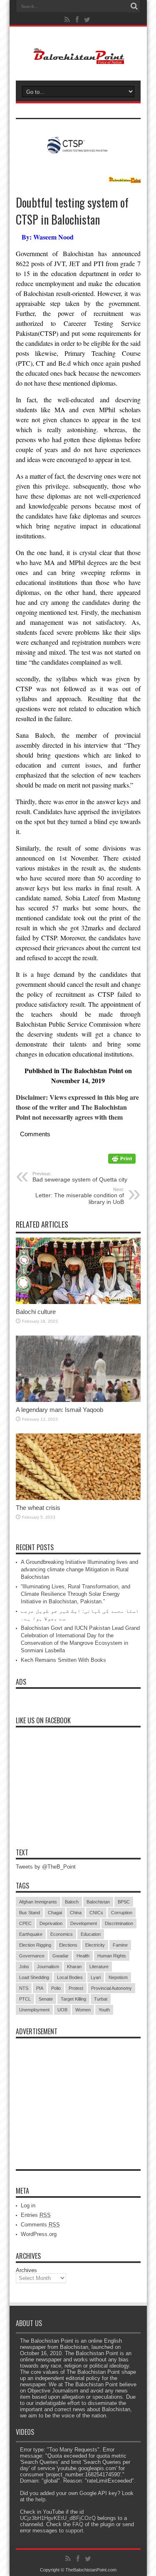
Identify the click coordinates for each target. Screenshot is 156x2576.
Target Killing (73, 1999)
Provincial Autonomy (111, 1988)
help (40, 2499)
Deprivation (51, 1923)
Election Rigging (35, 1945)
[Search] (134, 6)
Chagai (55, 1913)
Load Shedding (34, 1977)
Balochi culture (36, 1312)
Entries (36, 2215)
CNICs (96, 1913)
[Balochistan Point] (78, 60)
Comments (40, 2225)
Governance (32, 1956)
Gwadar (61, 1956)
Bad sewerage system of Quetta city (80, 1177)
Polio (56, 1988)
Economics (62, 1934)
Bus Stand (30, 1913)
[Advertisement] (78, 2094)
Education (91, 1934)
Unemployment (34, 2010)
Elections (68, 1945)
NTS (24, 1988)
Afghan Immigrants (38, 1902)
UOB (62, 2010)
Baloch (72, 1902)
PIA (40, 1988)
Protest (76, 1988)
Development (84, 1923)
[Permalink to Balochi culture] (78, 1302)
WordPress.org (39, 2234)
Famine (120, 1945)
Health (83, 1956)
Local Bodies (70, 1977)
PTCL (25, 1999)
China (76, 1913)
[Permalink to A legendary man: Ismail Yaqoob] (78, 1400)
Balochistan (98, 1902)
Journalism (48, 1967)
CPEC (25, 1923)
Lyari (96, 1977)
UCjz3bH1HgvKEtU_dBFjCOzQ (58, 2518)
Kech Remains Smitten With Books (63, 1660)
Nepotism (118, 1977)
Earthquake (31, 1934)
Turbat (101, 1999)
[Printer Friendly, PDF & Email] (122, 1161)
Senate (46, 1999)
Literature (99, 1967)
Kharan (74, 1967)
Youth (104, 2010)
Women (83, 2010)
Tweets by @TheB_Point (46, 1867)
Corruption (122, 1913)
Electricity (95, 1945)
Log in (28, 2205)
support (74, 2531)
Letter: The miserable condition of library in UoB (80, 1196)
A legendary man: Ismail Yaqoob (59, 1410)
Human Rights (112, 1956)
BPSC (124, 1902)
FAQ (78, 2524)
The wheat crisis (38, 1508)
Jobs (24, 1967)
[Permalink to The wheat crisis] (78, 1498)
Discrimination (119, 1923)
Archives (26, 2270)
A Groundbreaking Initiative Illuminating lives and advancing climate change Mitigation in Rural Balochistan (79, 1569)
